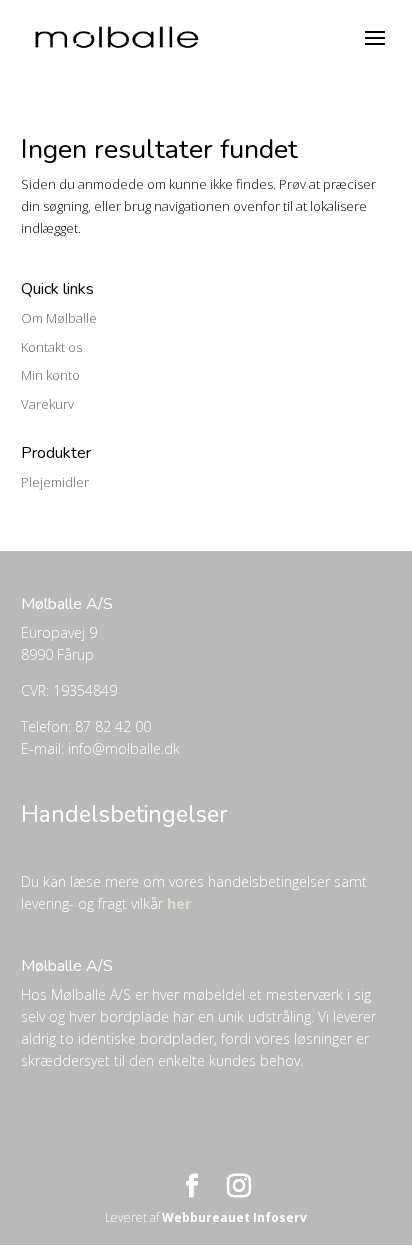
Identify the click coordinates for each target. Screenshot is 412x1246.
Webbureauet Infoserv (234, 1217)
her (179, 903)
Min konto (50, 375)
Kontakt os (51, 347)
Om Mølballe (59, 318)
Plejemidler (55, 482)
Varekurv (47, 404)
